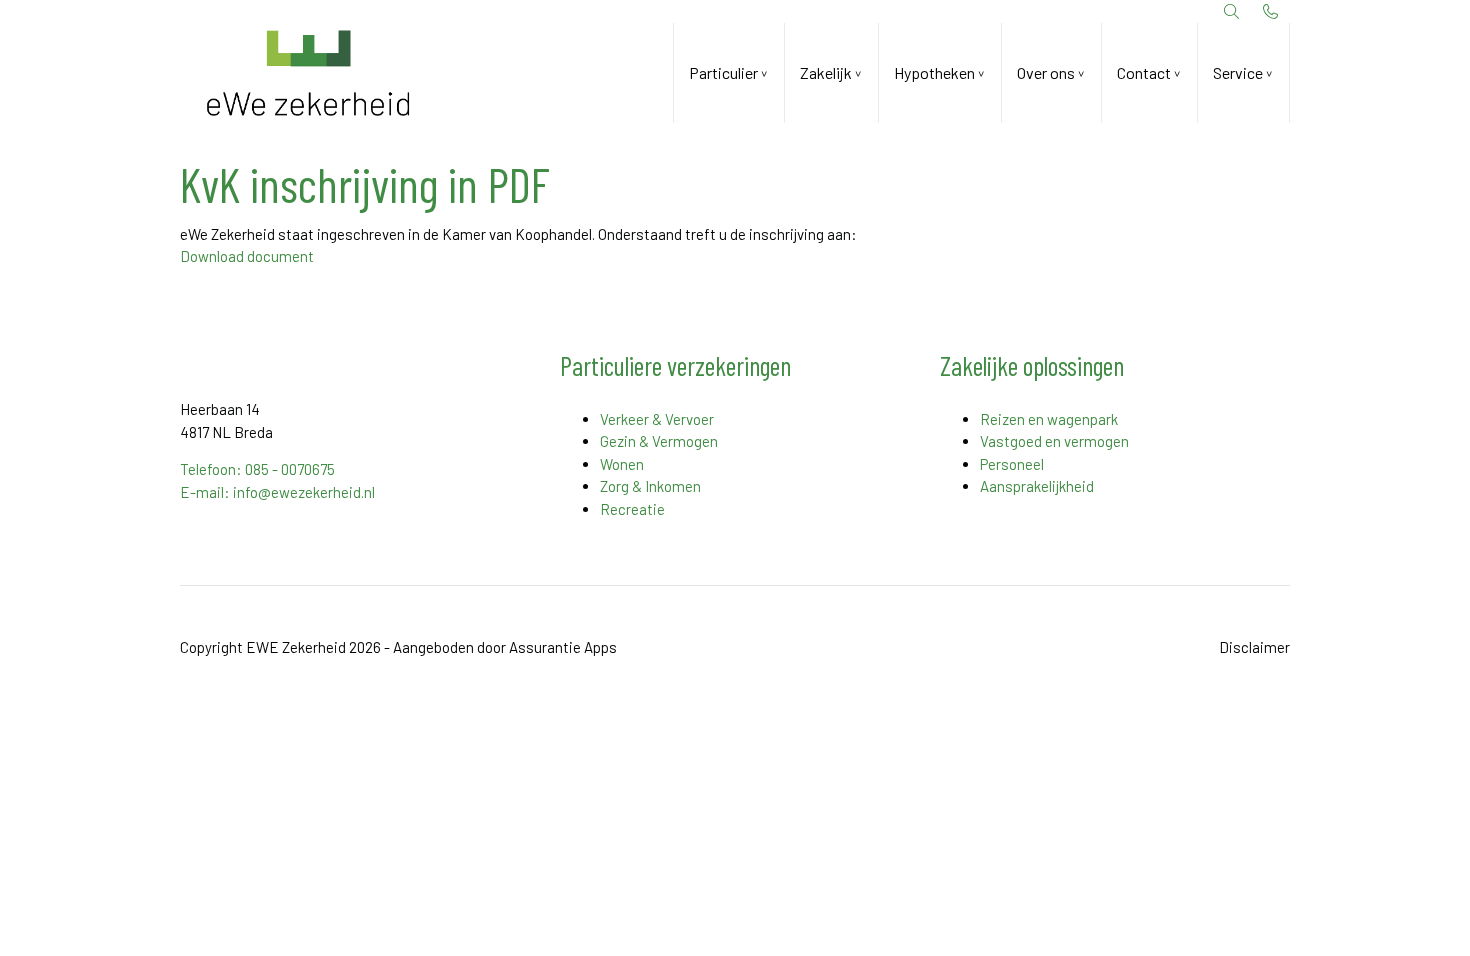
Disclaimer (1254, 647)
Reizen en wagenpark (1049, 419)
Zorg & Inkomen (650, 486)
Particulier (723, 72)
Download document (247, 256)
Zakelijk (826, 72)
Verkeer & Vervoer (657, 419)
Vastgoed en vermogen (1054, 441)
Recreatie (632, 509)
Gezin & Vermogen (659, 441)
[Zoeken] (1232, 11)
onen (628, 464)
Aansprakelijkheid (1037, 486)
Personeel (1012, 464)
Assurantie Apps (563, 647)
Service (1238, 72)
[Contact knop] (1270, 11)
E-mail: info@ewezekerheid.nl (277, 492)
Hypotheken (934, 72)
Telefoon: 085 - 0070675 (257, 469)
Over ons (1046, 72)
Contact (1144, 72)
